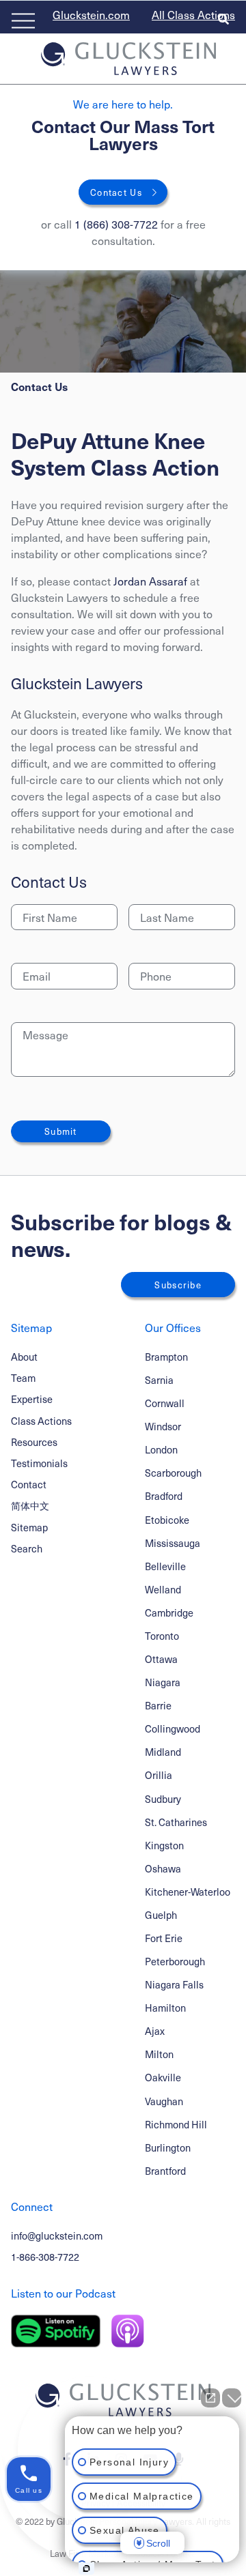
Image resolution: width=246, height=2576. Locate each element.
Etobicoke (167, 1520)
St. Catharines (176, 1822)
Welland (163, 1590)
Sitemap (29, 1527)
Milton (159, 2054)
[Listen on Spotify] (56, 2331)
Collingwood (173, 1729)
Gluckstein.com (91, 14)
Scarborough (173, 1473)
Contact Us (116, 192)
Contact (29, 1484)
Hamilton (165, 2008)
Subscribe (178, 1285)
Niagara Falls (174, 1985)
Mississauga (173, 1543)
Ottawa (161, 1659)
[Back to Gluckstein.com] (128, 59)
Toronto (162, 1636)
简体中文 (30, 1505)
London (161, 1450)
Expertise (32, 1399)
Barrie (158, 1706)
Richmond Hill (176, 2125)
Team (23, 1378)
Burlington (168, 2148)
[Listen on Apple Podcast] (128, 2331)
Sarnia (159, 1380)
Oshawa (163, 1869)
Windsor (163, 1427)
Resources (34, 1442)
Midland (163, 1752)
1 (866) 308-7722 (116, 224)
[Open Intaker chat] (86, 2568)
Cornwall (165, 1403)
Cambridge (169, 1613)
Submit (61, 1131)
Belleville (165, 1566)
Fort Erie (164, 1938)
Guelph (161, 1915)
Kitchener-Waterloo (188, 1892)
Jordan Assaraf (150, 581)
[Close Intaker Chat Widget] (232, 2398)
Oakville (163, 2078)
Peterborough (175, 1962)
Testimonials (39, 1463)
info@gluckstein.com (57, 2235)
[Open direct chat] (210, 2398)
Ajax (155, 2031)
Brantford (165, 2171)
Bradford (164, 1496)
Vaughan (164, 2101)
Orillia (159, 1775)
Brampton (166, 1357)
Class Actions (41, 1421)
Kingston (164, 1846)
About (24, 1357)
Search (27, 1548)
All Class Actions (193, 14)
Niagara (163, 1682)
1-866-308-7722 (45, 2257)
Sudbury (163, 1799)
